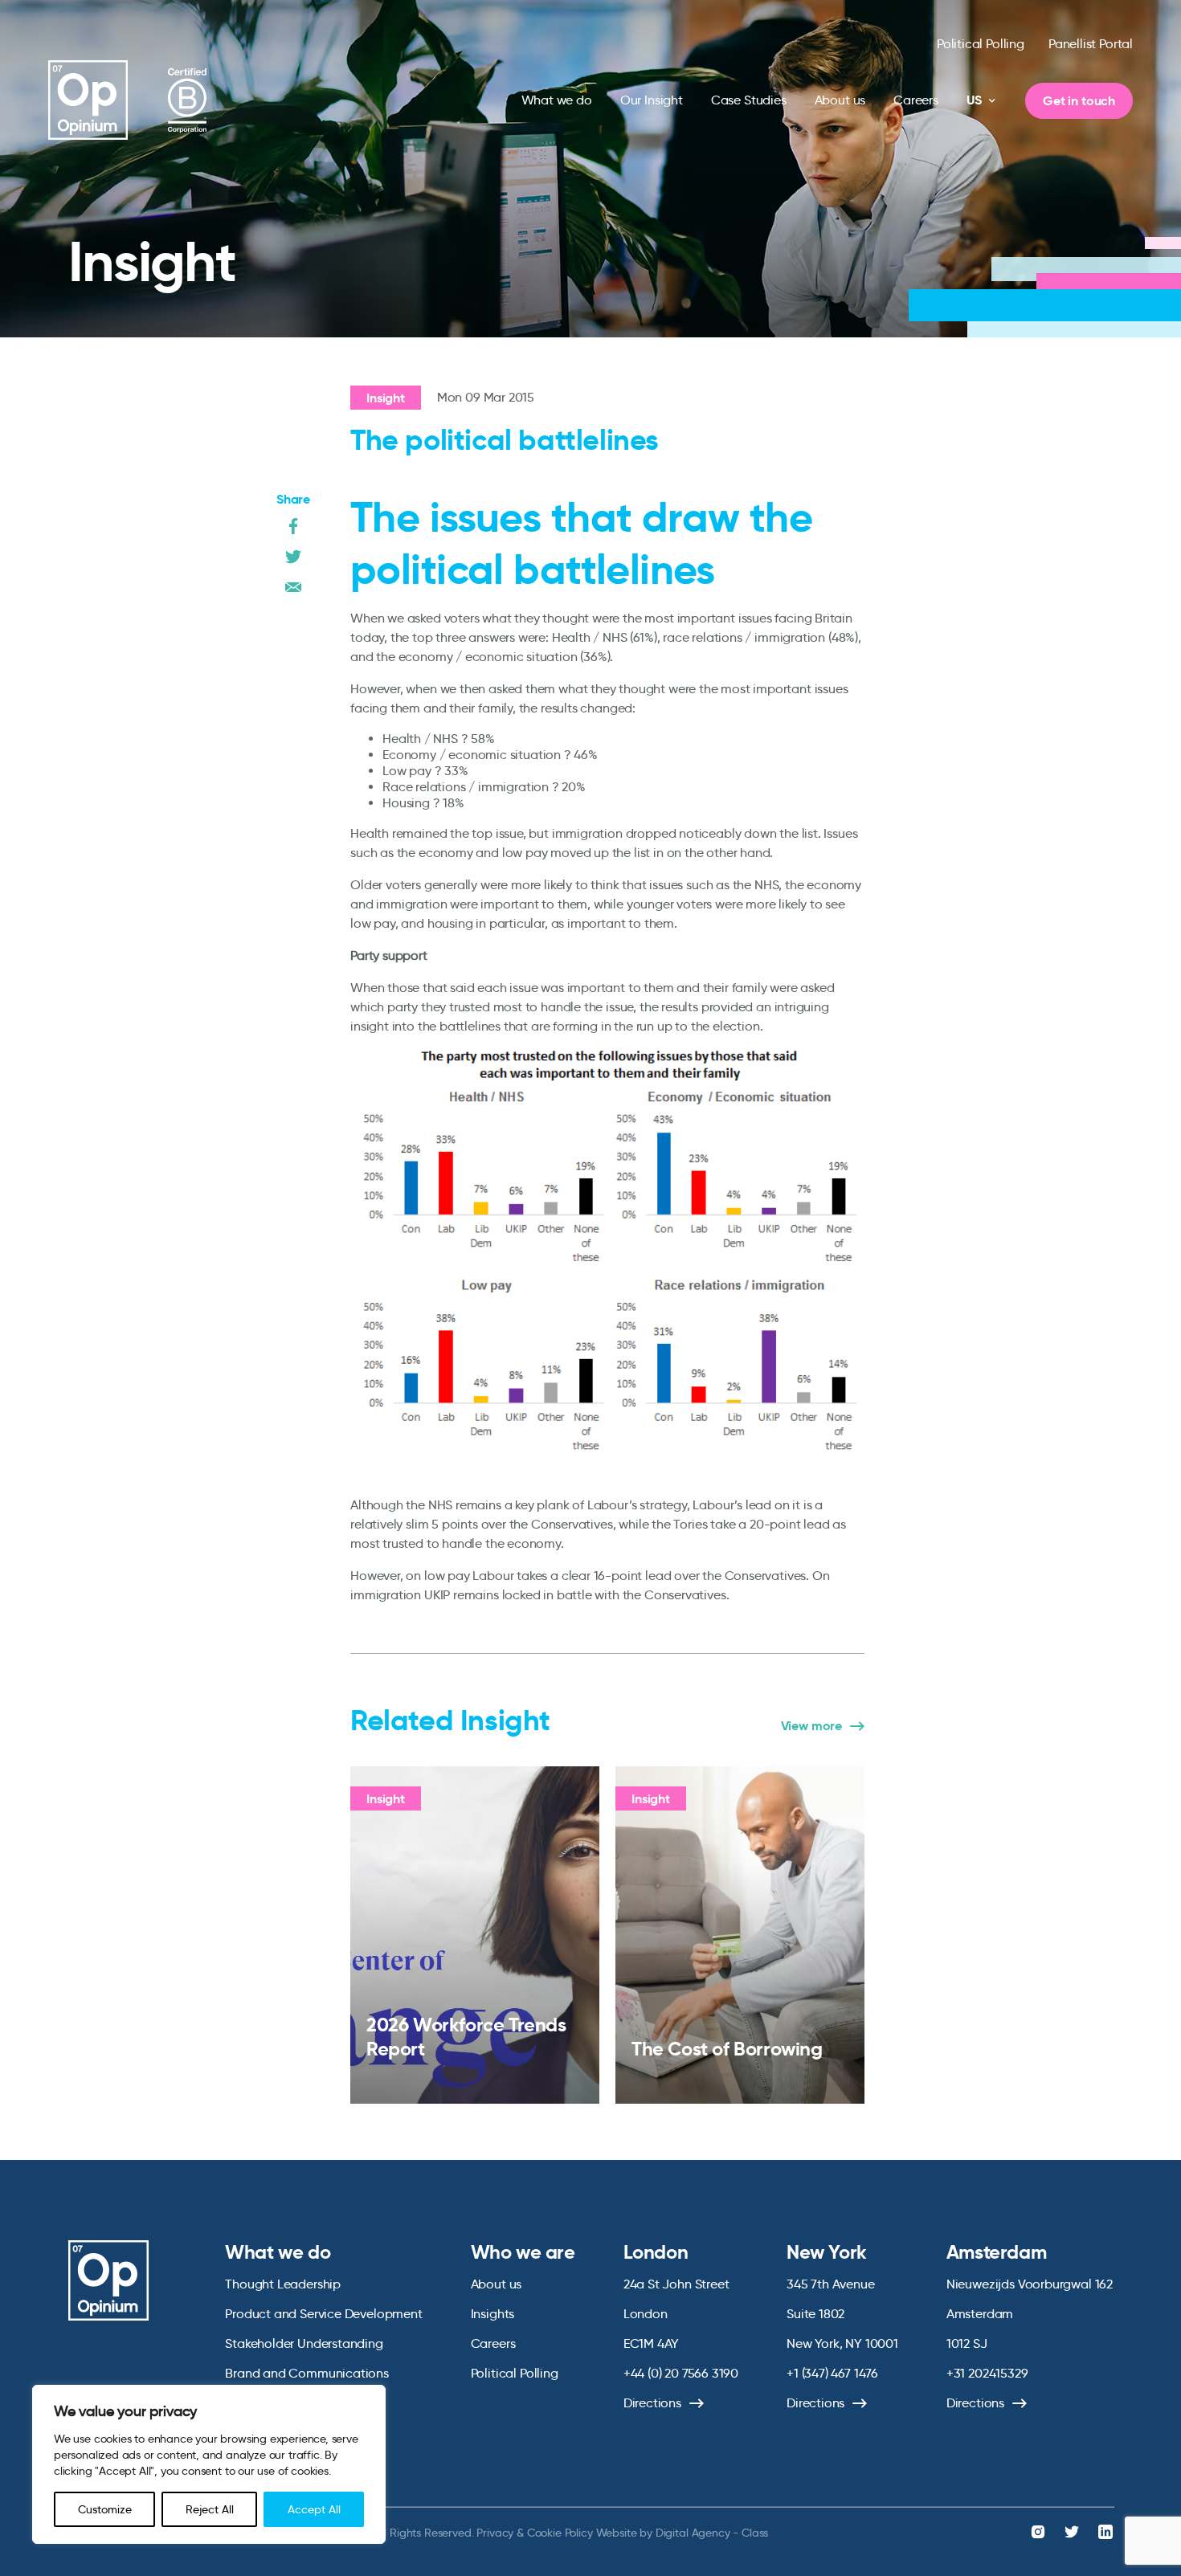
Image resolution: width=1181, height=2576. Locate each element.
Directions (652, 2403)
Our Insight (652, 100)
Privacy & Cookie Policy (534, 2533)
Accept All (314, 2509)
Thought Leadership (283, 2284)
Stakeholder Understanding (304, 2343)
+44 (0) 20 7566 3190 (681, 2373)
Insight (386, 398)
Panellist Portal (1091, 44)
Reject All (210, 2509)
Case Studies (749, 100)
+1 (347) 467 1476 (832, 2373)
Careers (916, 100)
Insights (493, 2314)
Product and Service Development (323, 2314)
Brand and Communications (307, 2373)
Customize (105, 2509)
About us (840, 100)
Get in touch (1079, 101)
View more (811, 1726)
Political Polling (981, 44)
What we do (557, 100)
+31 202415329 (987, 2373)
